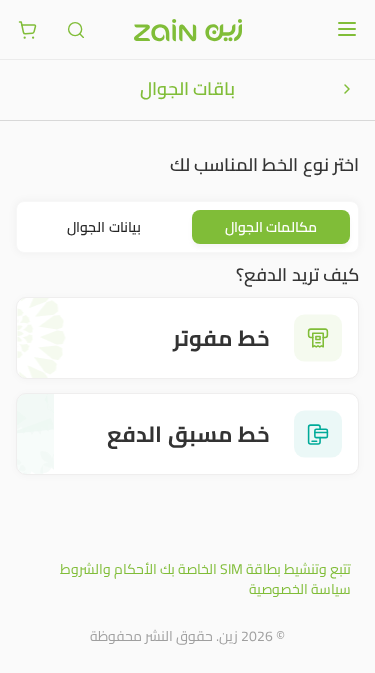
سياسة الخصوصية (300, 589)
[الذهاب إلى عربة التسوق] (28, 30)
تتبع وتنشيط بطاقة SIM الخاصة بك (255, 569)
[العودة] (347, 89)
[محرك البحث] (76, 30)
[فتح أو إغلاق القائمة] (347, 29)
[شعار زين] (188, 30)
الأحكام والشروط (108, 569)
